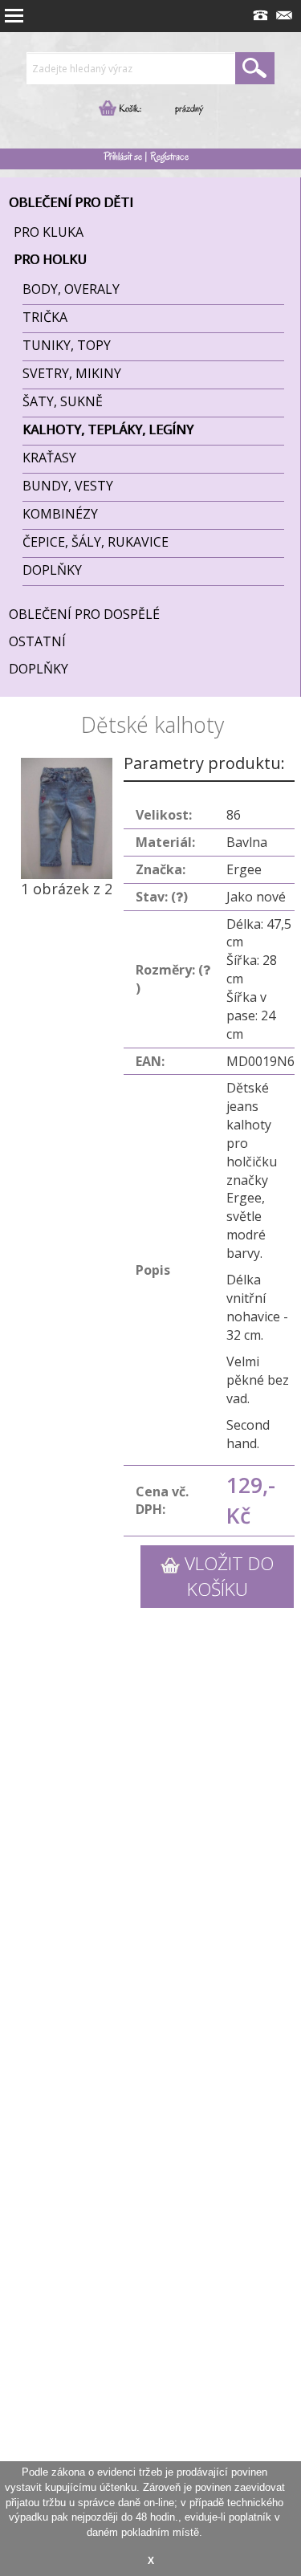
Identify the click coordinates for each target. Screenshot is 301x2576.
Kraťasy (49, 458)
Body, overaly (71, 289)
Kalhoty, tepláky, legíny (108, 429)
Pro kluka (49, 232)
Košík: (129, 108)
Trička (45, 317)
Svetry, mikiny (72, 373)
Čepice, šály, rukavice (96, 542)
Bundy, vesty (68, 486)
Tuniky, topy (67, 345)
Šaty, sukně (63, 401)
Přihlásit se (123, 156)
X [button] (151, 2560)
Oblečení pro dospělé (84, 614)
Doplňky (52, 570)
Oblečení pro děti (71, 202)
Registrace (169, 156)
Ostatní (37, 641)
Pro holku (50, 259)
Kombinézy (60, 514)
